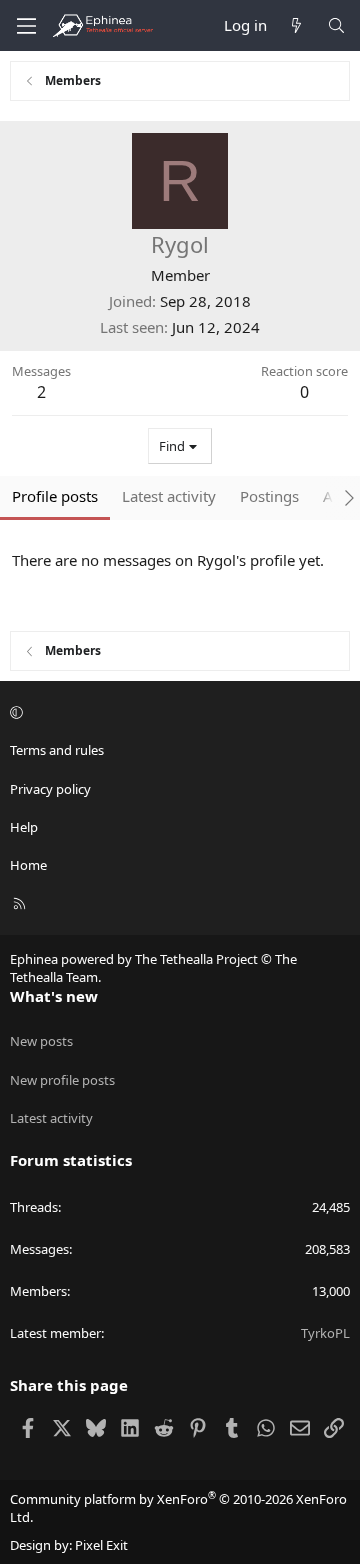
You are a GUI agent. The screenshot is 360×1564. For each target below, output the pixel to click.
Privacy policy (50, 789)
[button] (177, 712)
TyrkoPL (325, 1333)
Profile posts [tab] (55, 496)
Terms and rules (57, 750)
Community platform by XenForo (178, 1508)
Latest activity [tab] (169, 496)
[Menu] (26, 26)
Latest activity (51, 1118)
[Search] (336, 25)
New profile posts (62, 1080)
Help (24, 827)
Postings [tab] (269, 496)
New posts (41, 1041)
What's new (54, 996)
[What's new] (296, 25)
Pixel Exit (101, 1545)
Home (28, 865)
